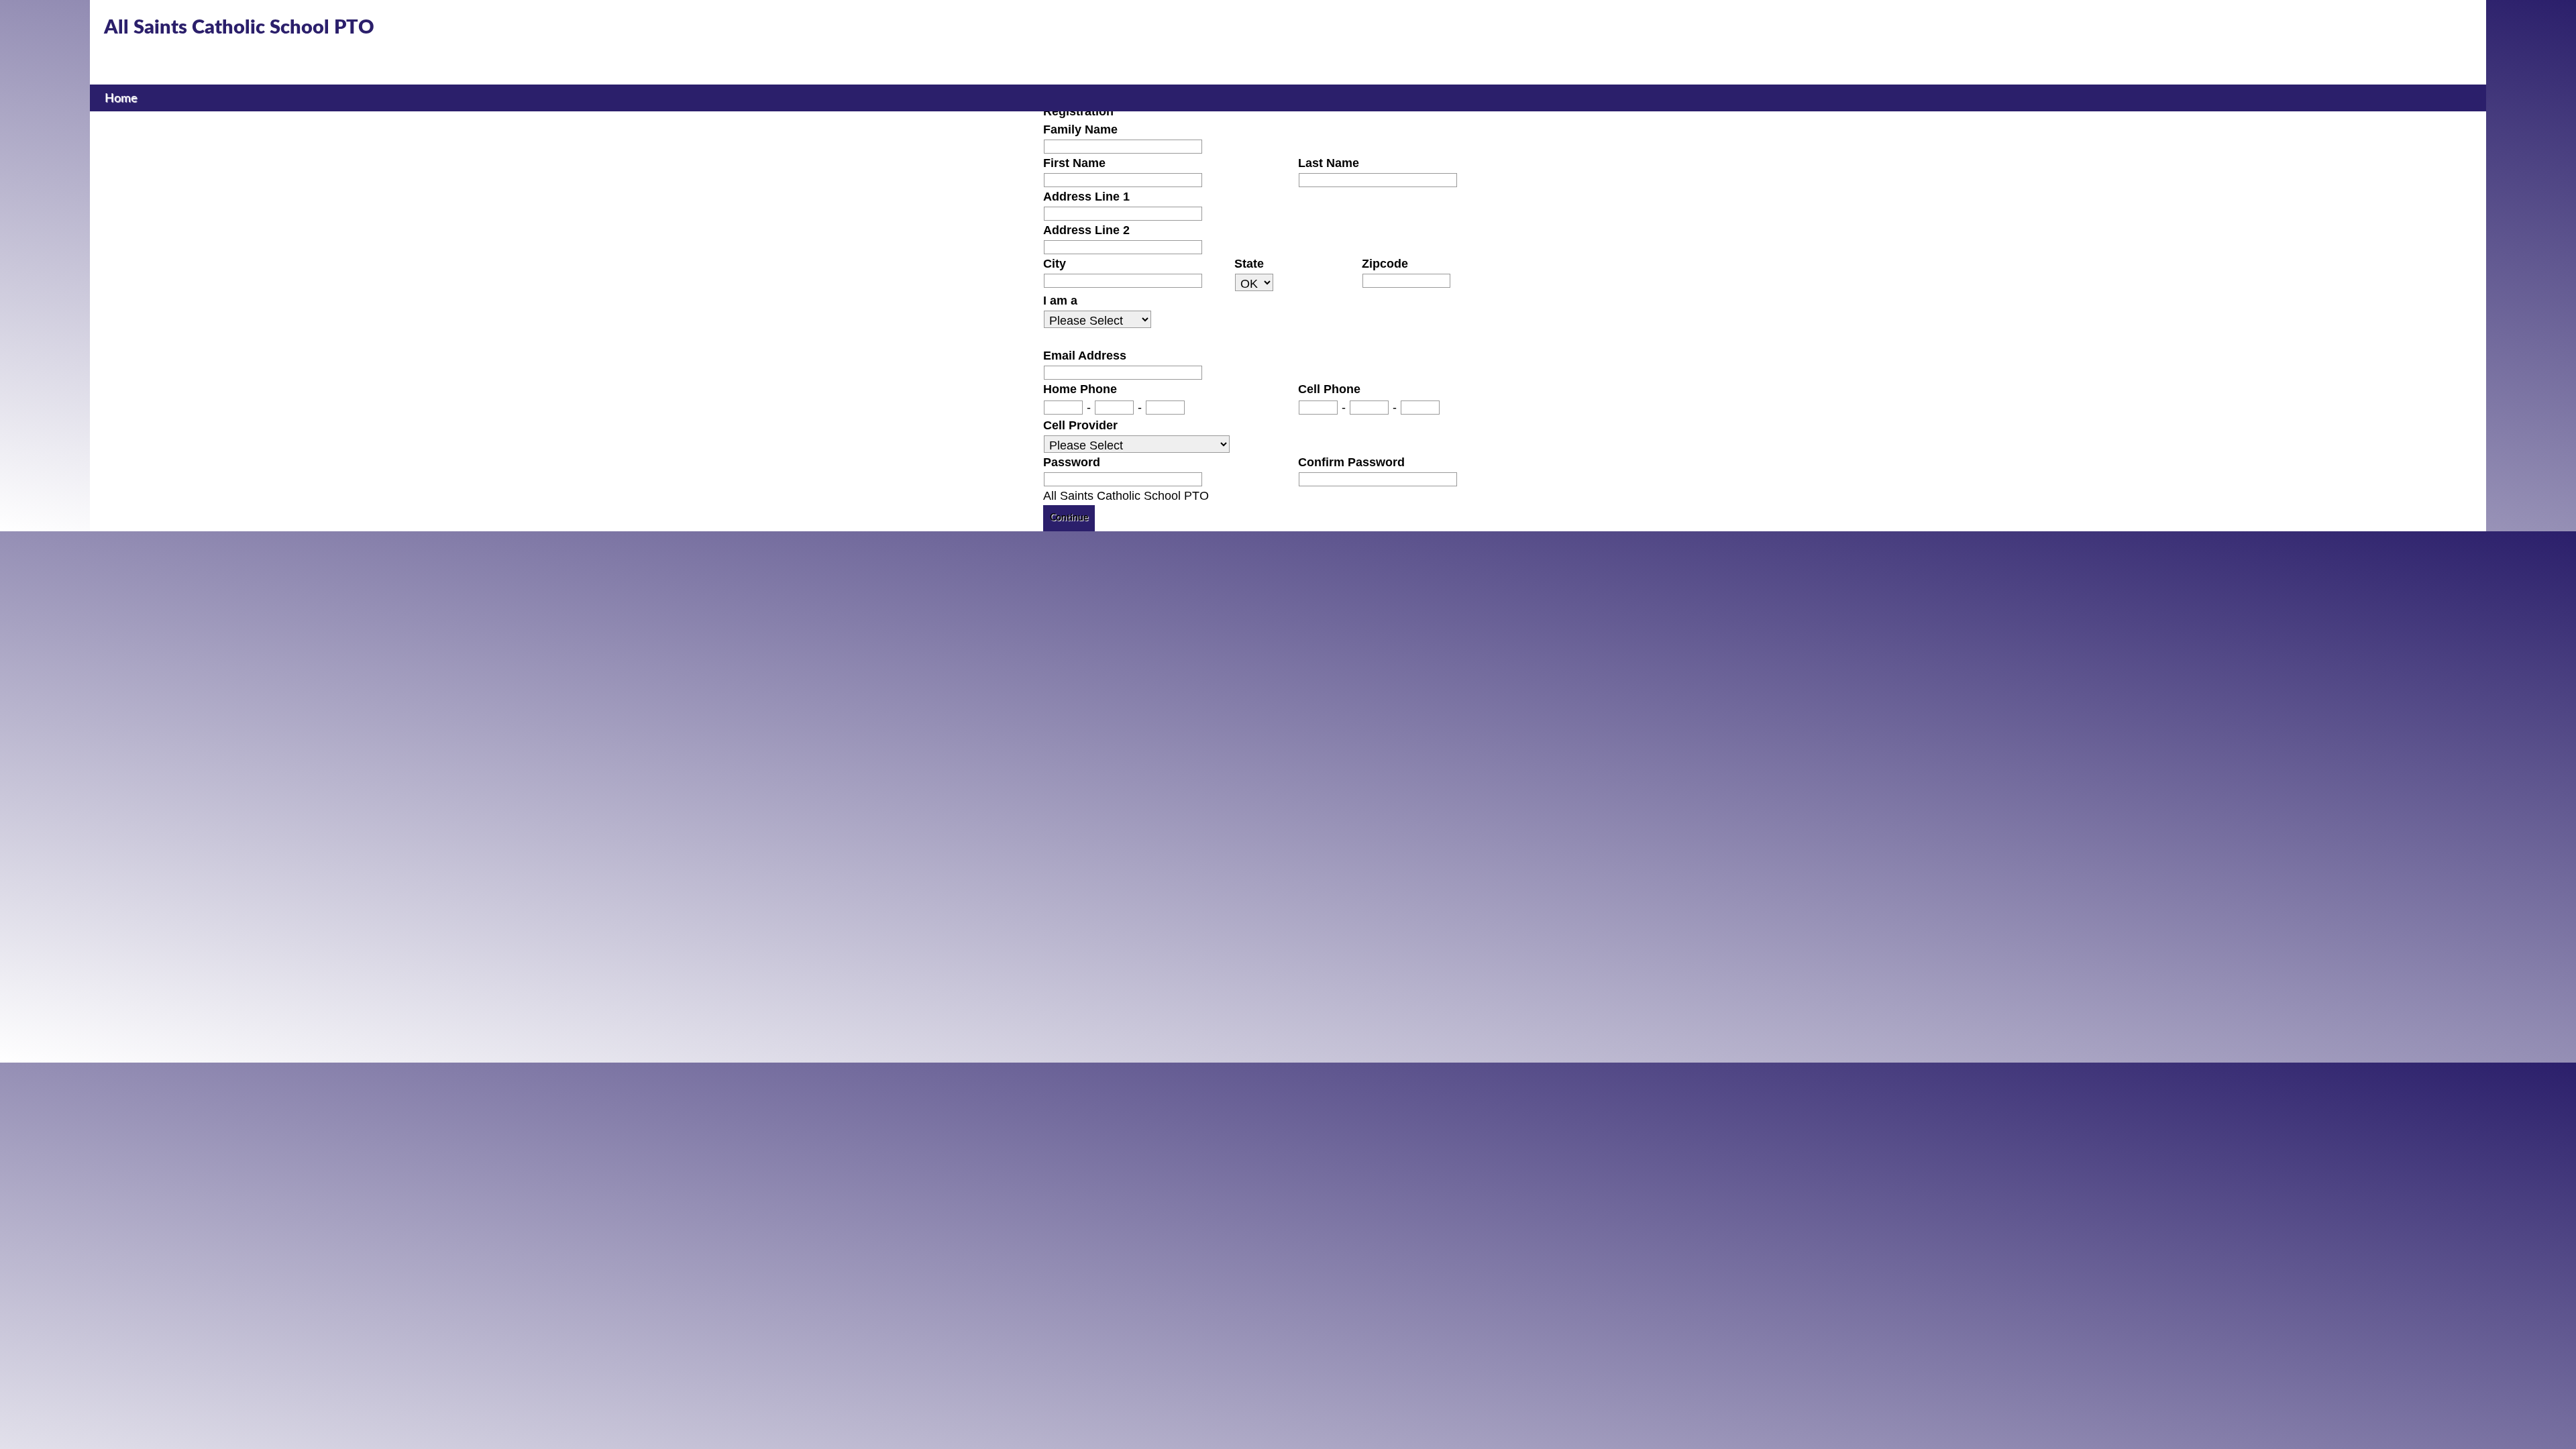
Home (121, 98)
